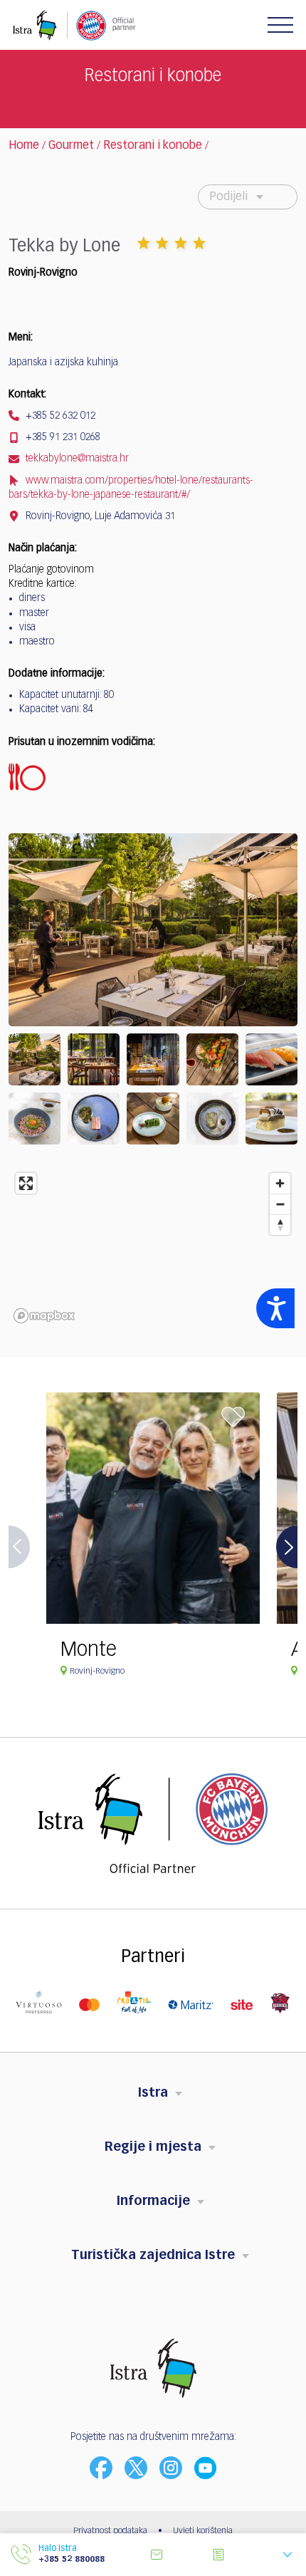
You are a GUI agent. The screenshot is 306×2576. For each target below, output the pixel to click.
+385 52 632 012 (59, 416)
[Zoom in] (280, 1183)
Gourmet (71, 146)
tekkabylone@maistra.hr (76, 459)
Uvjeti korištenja (203, 2531)
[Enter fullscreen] (26, 1183)
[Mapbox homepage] (44, 1316)
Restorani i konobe (153, 146)
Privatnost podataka (110, 2531)
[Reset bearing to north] (280, 1225)
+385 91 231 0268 (62, 437)
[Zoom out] (280, 1204)
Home (24, 146)
